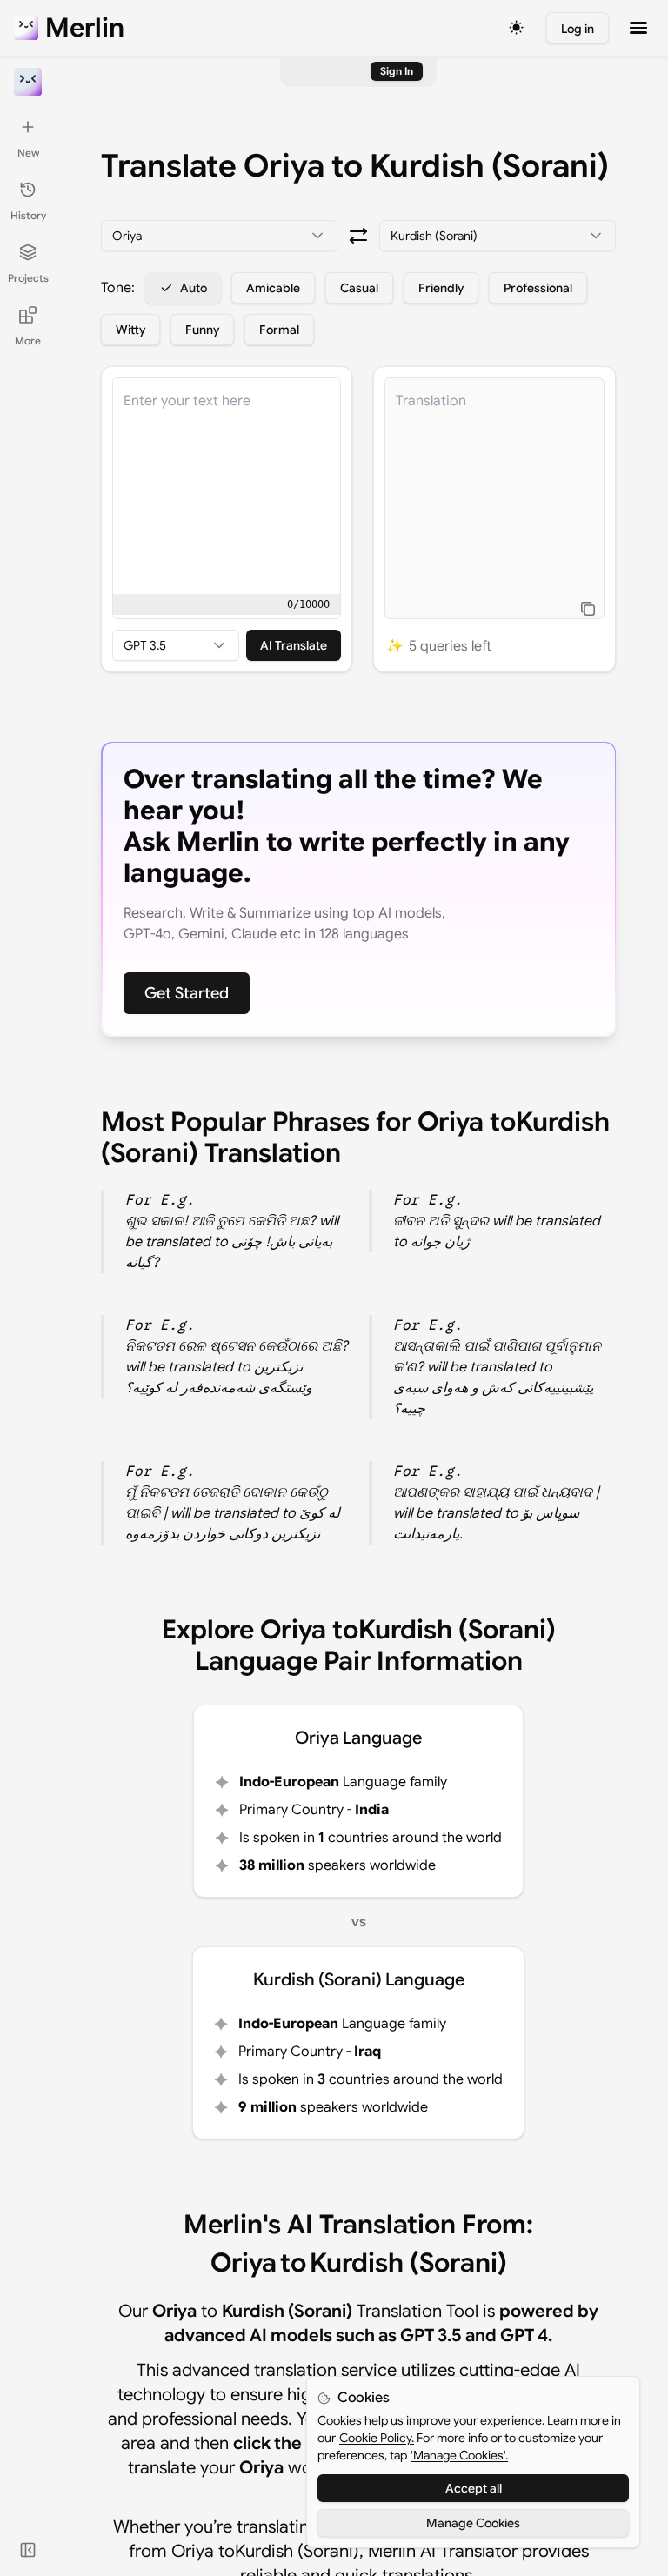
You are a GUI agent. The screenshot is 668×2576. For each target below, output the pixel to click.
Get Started (187, 993)
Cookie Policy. (377, 2438)
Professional (538, 288)
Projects (28, 278)
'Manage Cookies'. (459, 2455)
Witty (130, 330)
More (28, 340)
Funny (202, 330)
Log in (578, 29)
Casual (359, 288)
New (28, 153)
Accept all (474, 2488)
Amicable (273, 288)
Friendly (441, 288)
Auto (194, 288)
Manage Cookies (473, 2523)
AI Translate (294, 645)
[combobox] (219, 236)
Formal (279, 330)
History (28, 215)
